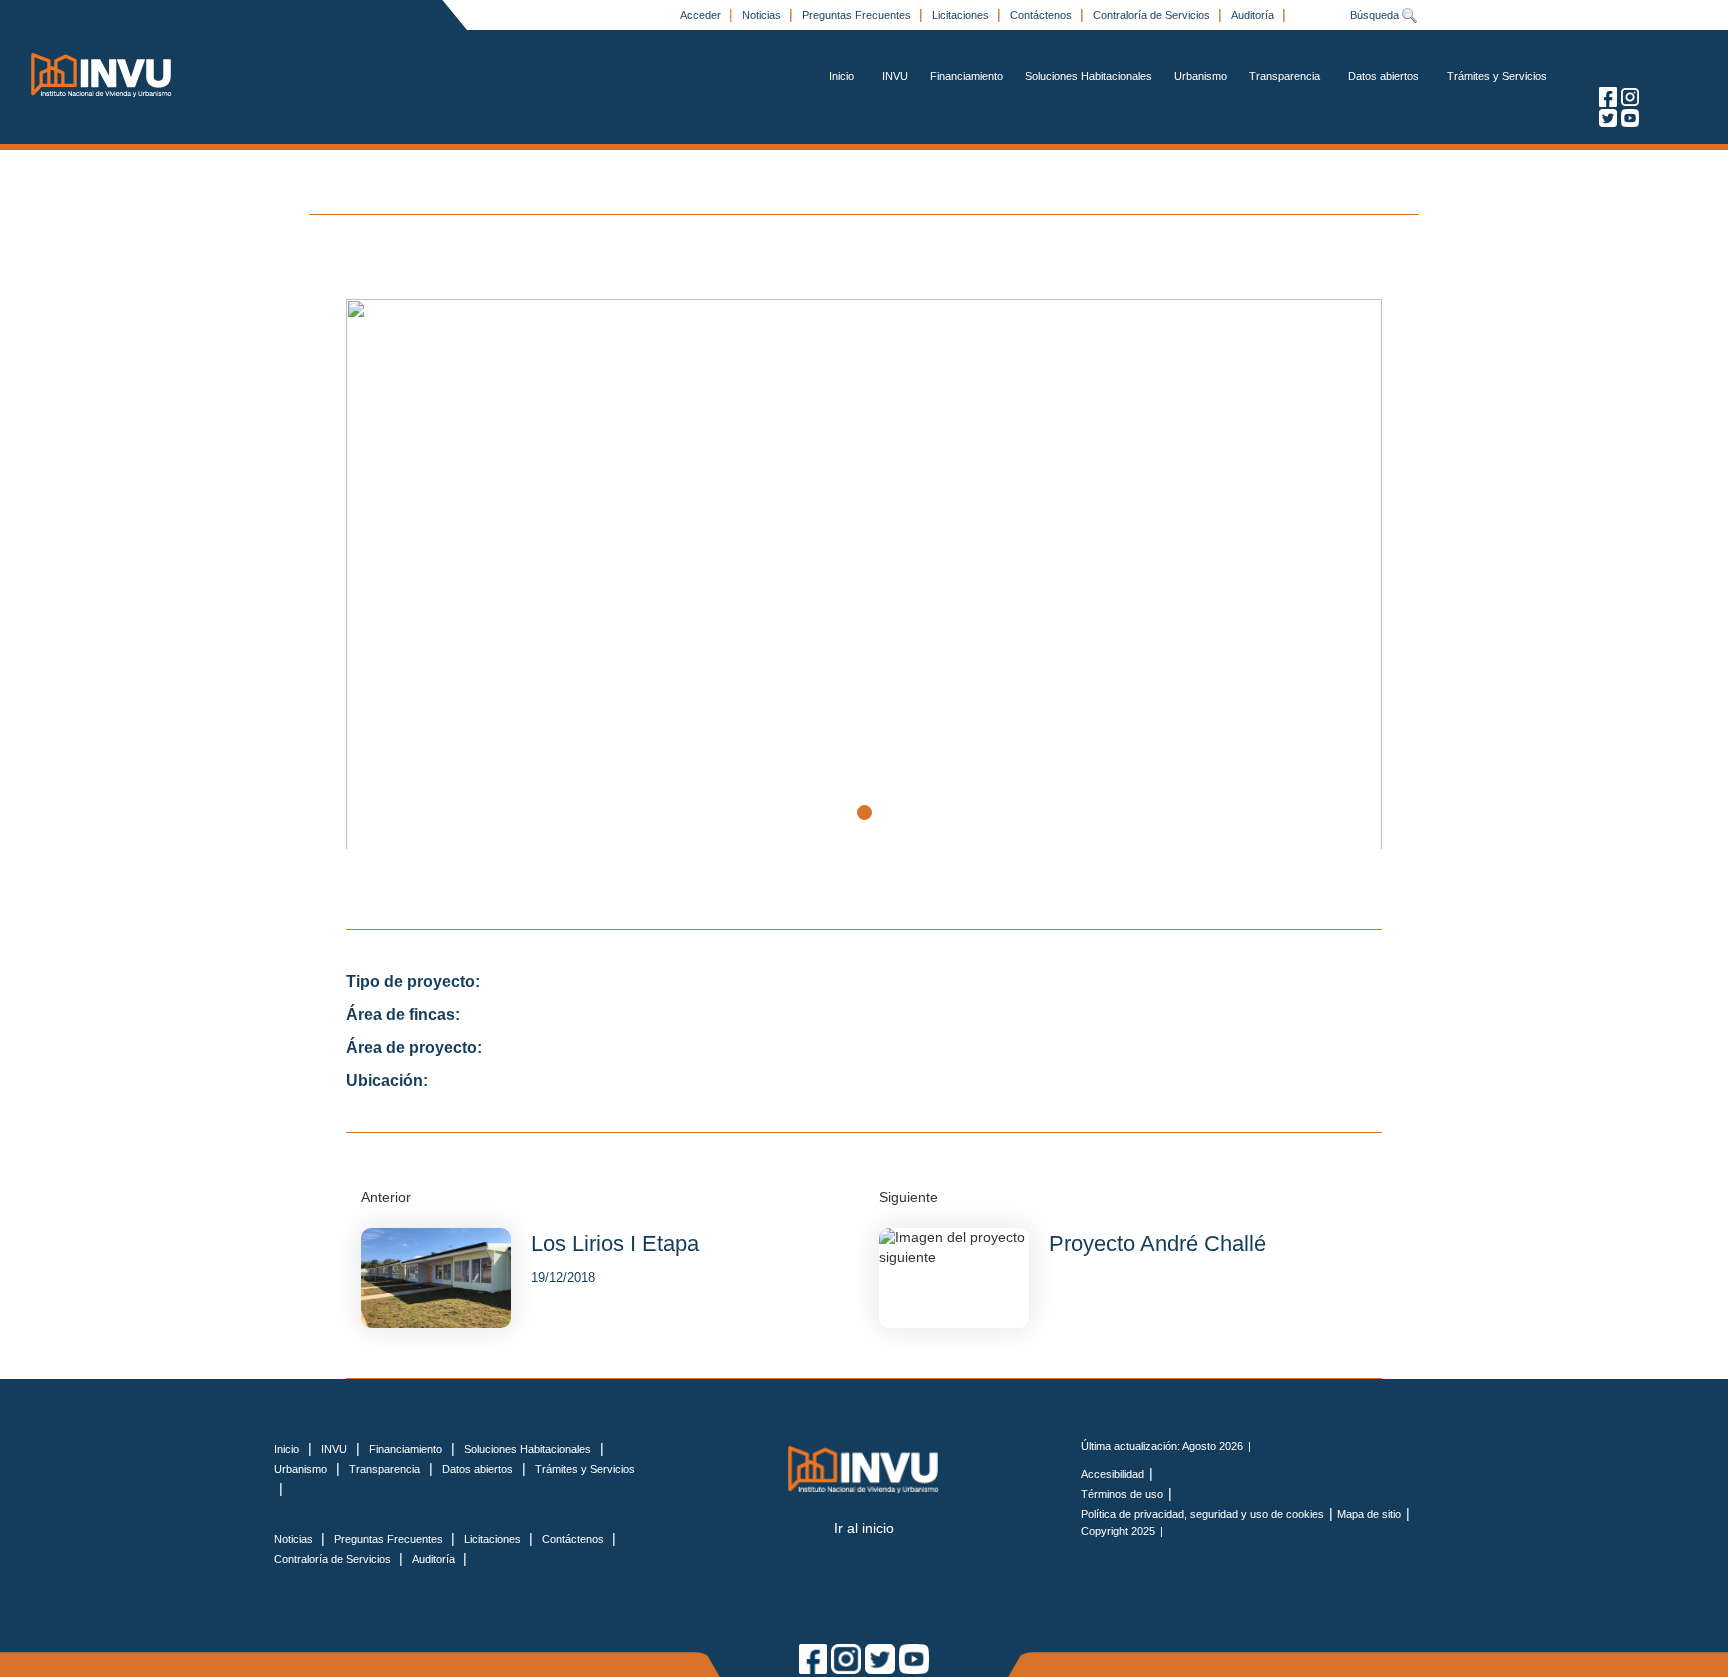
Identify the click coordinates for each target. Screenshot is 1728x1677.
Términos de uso (1122, 1494)
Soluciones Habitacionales (1088, 76)
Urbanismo (1200, 76)
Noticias (763, 15)
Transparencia (1284, 76)
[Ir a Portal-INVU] (102, 74)
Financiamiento (966, 76)
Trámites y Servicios (1497, 76)
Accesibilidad (1112, 1474)
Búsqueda (1376, 15)
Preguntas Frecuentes (858, 15)
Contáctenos (1042, 15)
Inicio (841, 76)
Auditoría (1254, 15)
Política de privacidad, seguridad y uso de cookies (1202, 1514)
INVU (895, 76)
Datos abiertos (1383, 76)
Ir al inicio (864, 1528)
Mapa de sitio (1369, 1514)
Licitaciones (962, 15)
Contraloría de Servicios (1153, 15)
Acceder (702, 15)
